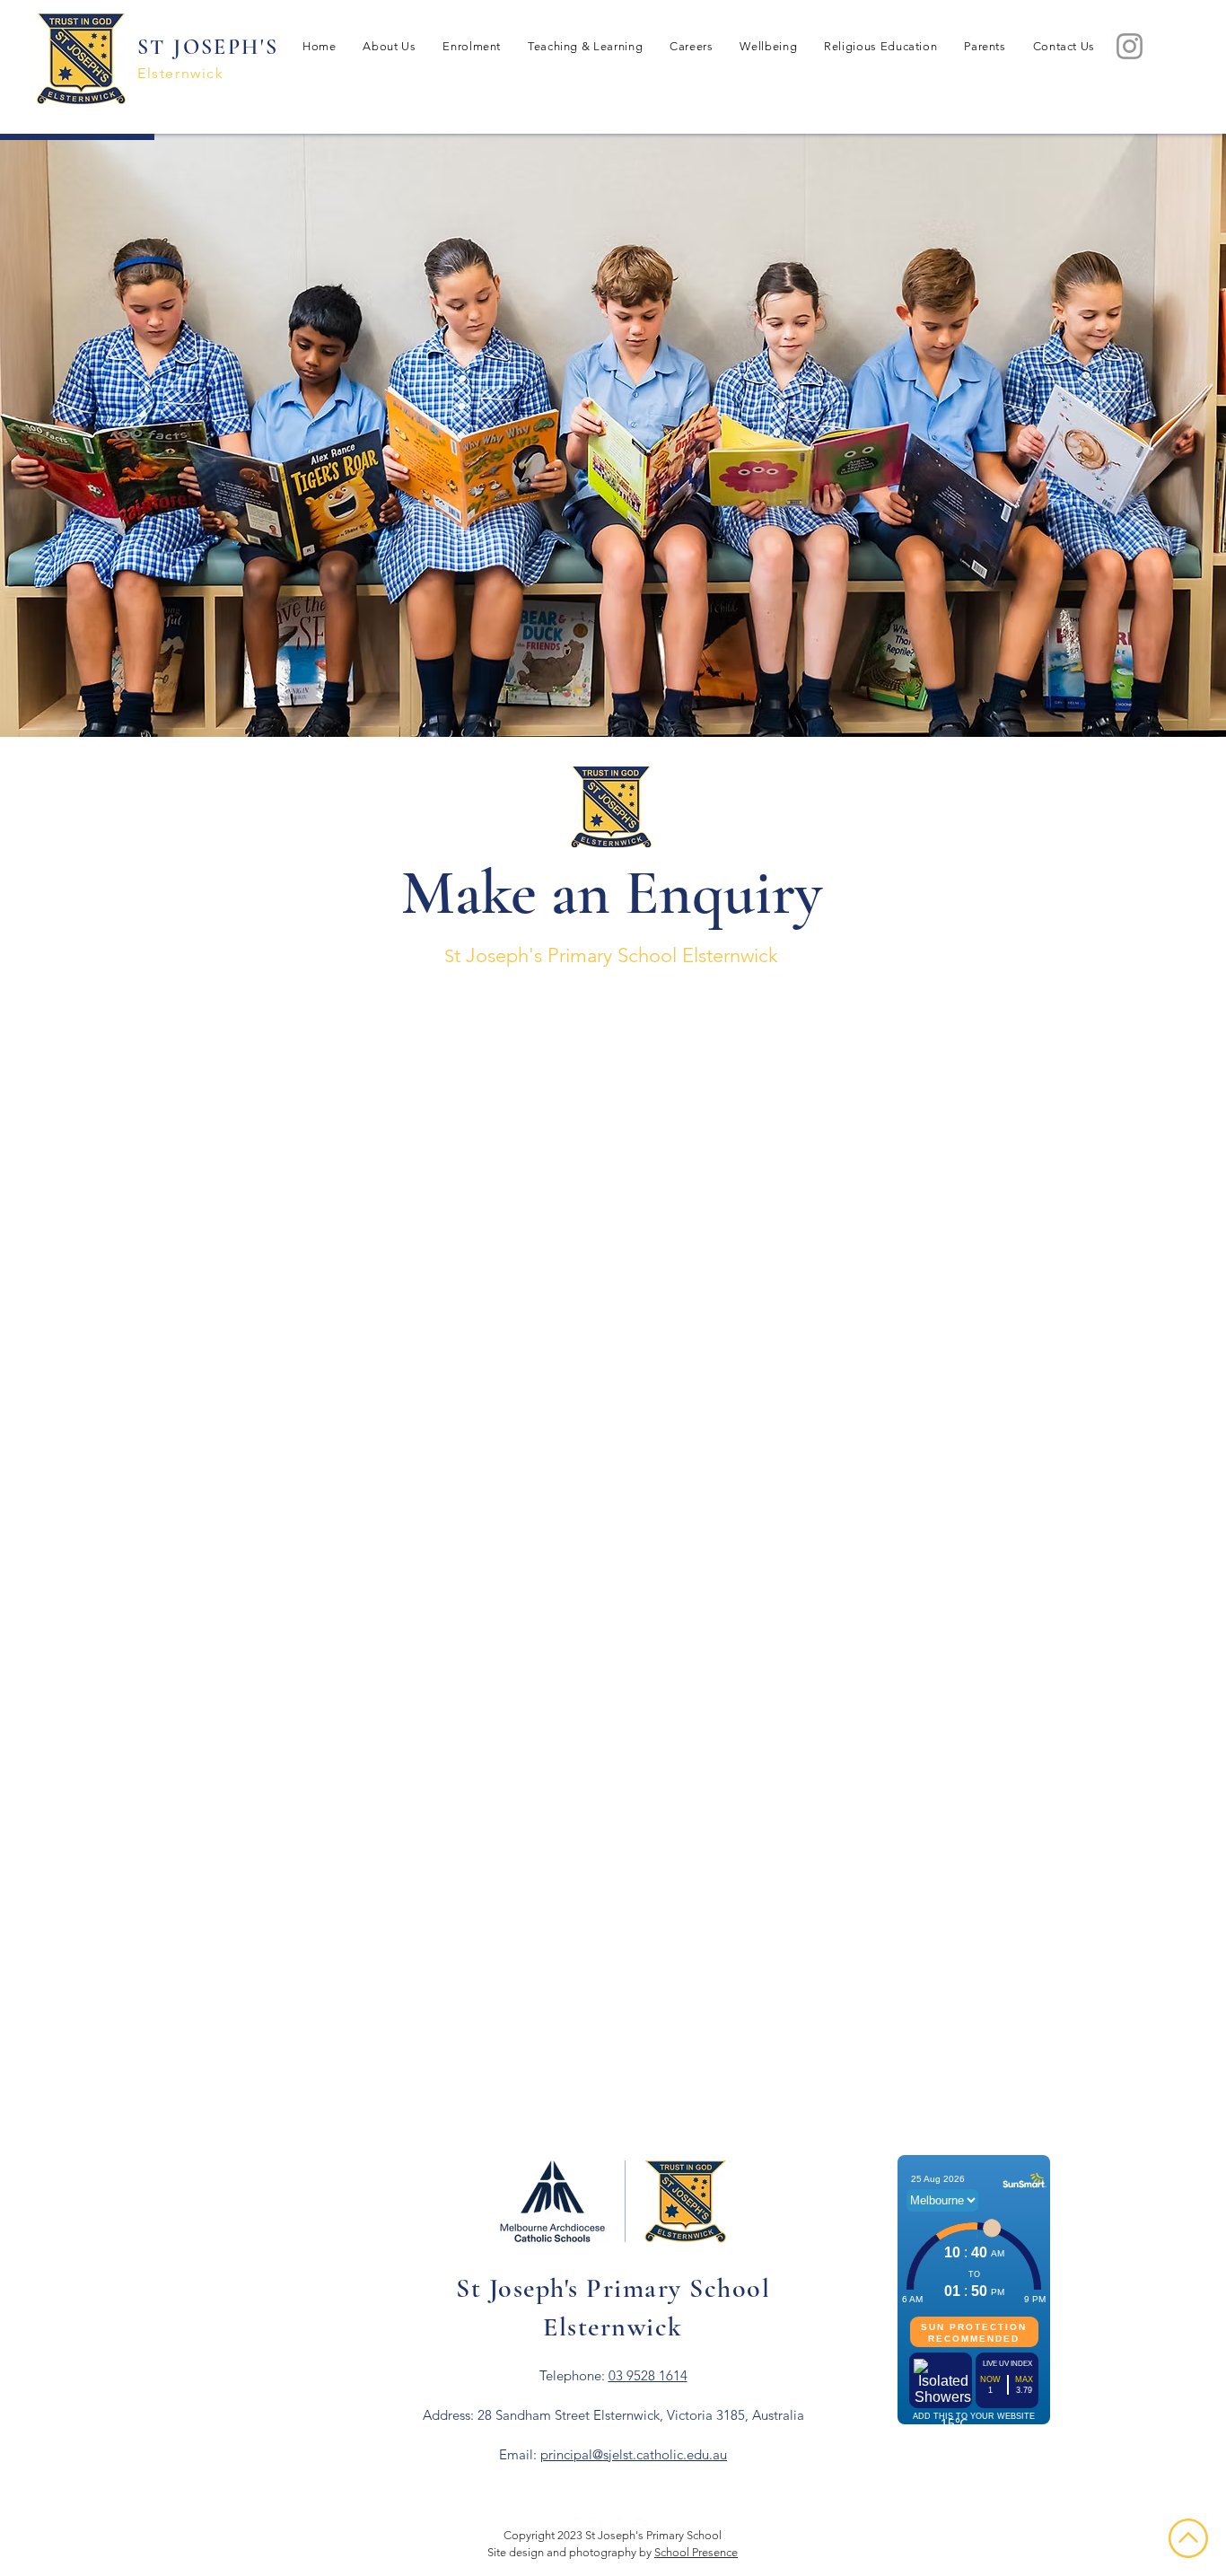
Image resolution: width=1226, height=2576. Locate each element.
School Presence (696, 2552)
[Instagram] (1130, 46)
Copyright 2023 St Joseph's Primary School (613, 2535)
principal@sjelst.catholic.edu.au (634, 2454)
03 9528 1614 (648, 2375)
